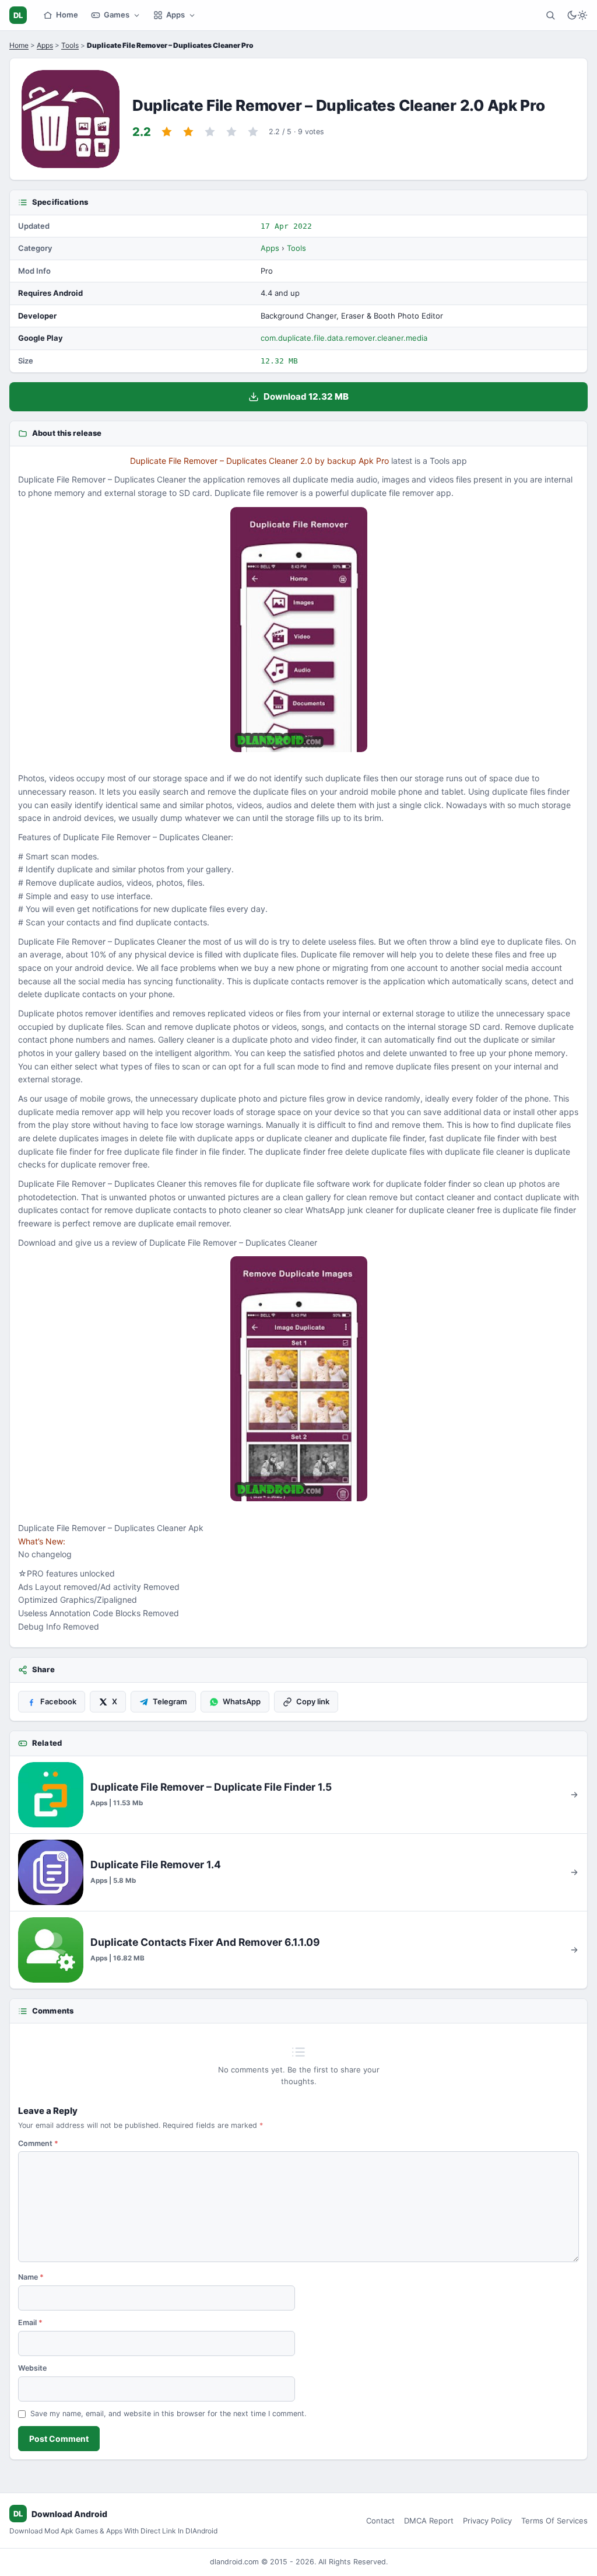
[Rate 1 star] (167, 132)
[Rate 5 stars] (253, 132)
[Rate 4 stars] (231, 132)
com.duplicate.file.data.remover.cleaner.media (344, 338)
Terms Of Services (554, 2521)
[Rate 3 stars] (210, 132)
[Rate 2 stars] (188, 132)
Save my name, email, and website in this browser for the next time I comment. (168, 2414)
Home (67, 15)
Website (32, 2368)
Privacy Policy (487, 2521)
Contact (380, 2521)
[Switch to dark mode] (577, 15)
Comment (38, 2143)
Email (30, 2322)
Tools (70, 45)
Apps (175, 15)
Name (31, 2277)
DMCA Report (429, 2521)
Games (117, 15)
